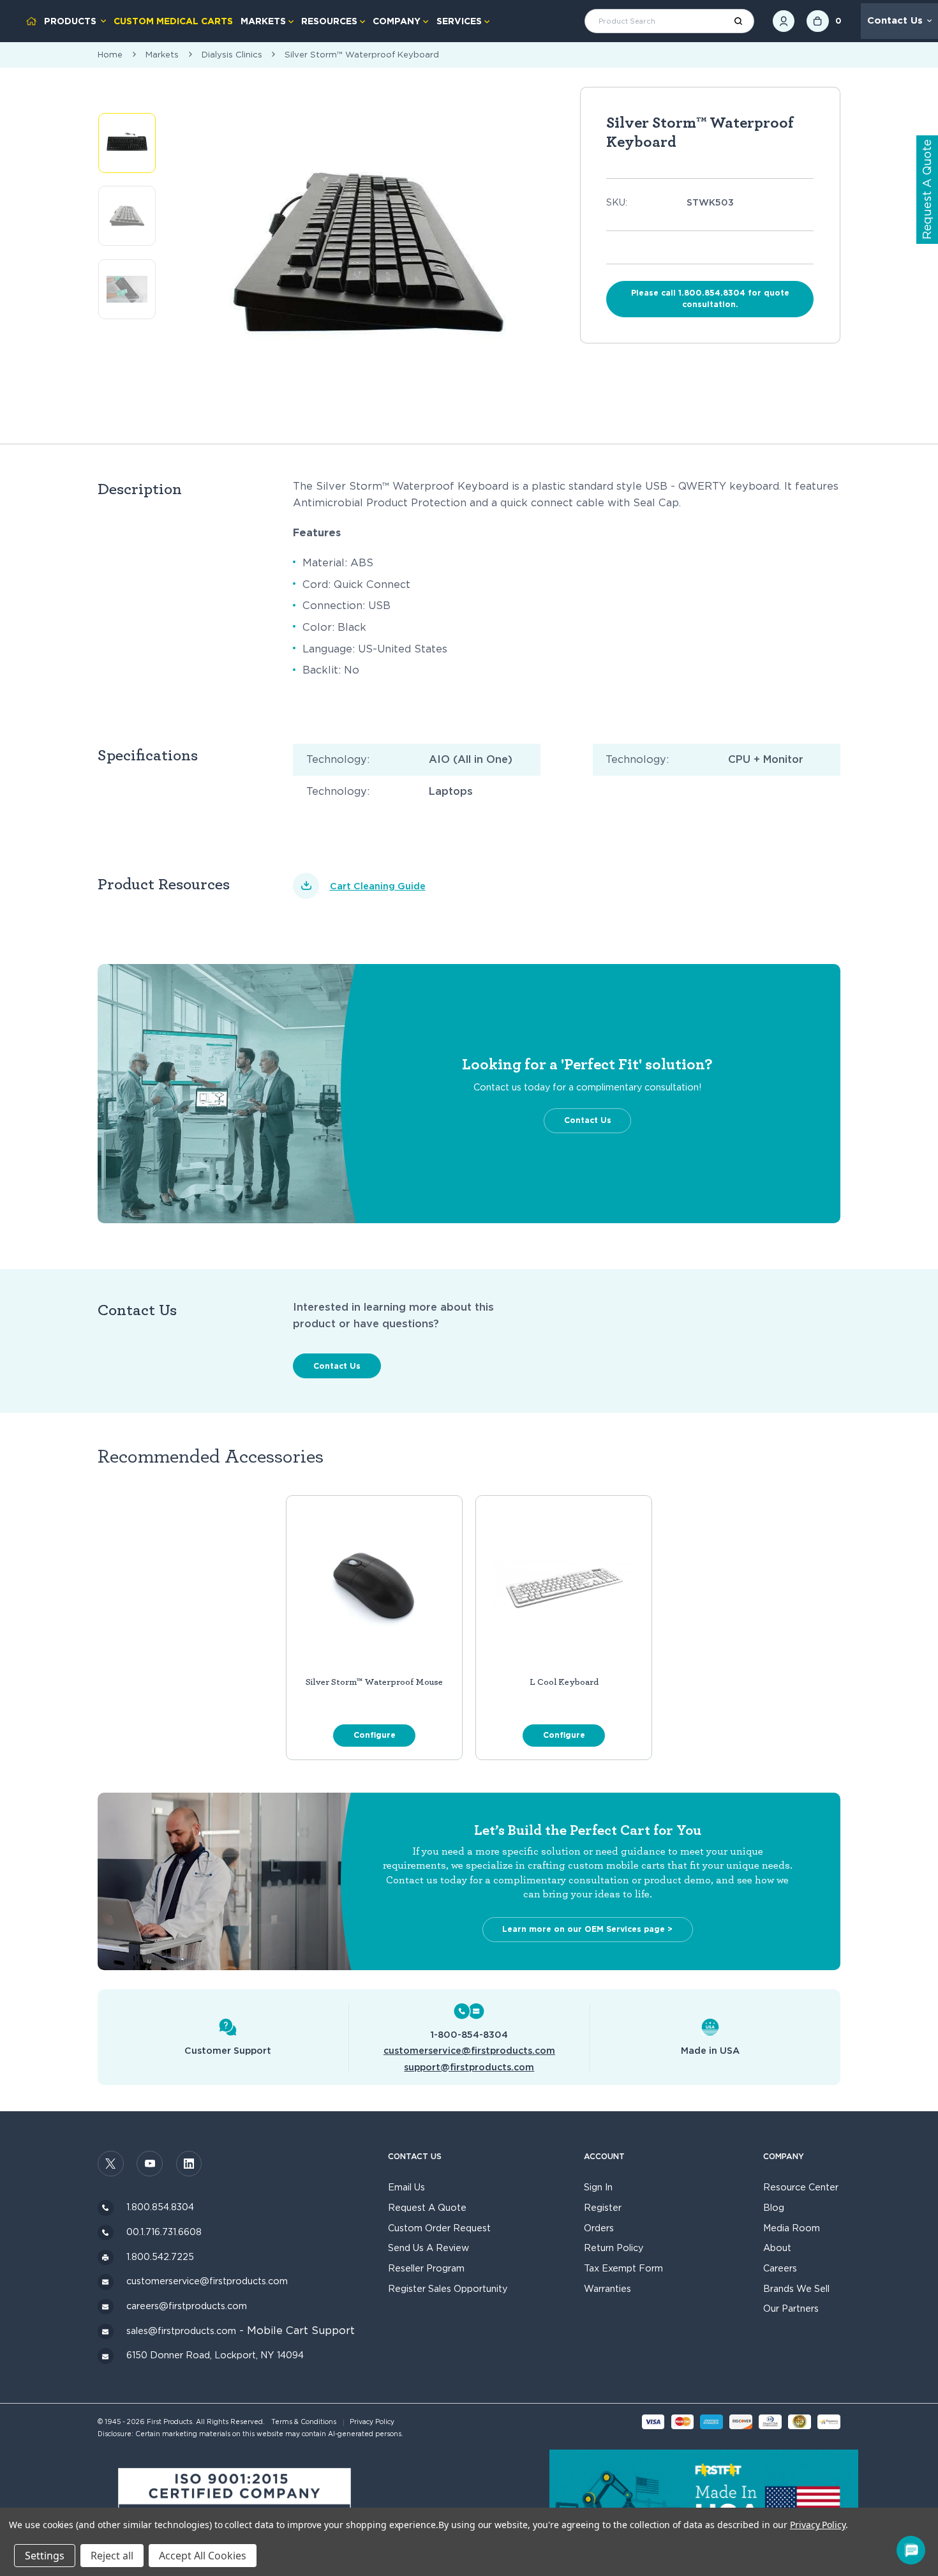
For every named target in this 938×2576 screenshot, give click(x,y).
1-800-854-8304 (469, 2034)
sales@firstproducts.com (181, 2331)
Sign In (598, 2187)
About (777, 2248)
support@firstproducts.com (469, 2067)
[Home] (31, 21)
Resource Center (801, 2187)
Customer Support (228, 2050)
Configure (375, 1735)
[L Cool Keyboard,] (564, 1586)
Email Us (406, 2187)
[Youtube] (150, 2164)
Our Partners (791, 2308)
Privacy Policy (372, 2422)
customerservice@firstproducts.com (469, 2050)
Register (603, 2207)
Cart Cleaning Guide (378, 886)
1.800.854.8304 (160, 2207)
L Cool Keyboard (564, 1682)
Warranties (607, 2288)
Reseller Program (426, 2268)
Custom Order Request (439, 2228)
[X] (111, 2164)
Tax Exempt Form (623, 2268)
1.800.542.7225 (160, 2256)
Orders (599, 2228)
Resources (329, 21)
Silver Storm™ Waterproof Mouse (374, 1682)
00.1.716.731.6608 (164, 2232)
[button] (235, 2504)
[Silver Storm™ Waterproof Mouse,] (375, 1586)
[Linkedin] (189, 2164)
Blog (774, 2207)
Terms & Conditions (304, 2422)
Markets (263, 21)
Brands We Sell (796, 2288)
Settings (45, 2556)
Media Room (792, 2228)
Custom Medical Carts (173, 21)
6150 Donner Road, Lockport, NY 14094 (215, 2355)
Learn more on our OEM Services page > (587, 1929)
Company (397, 21)
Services (459, 21)
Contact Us (895, 20)
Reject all (112, 2556)
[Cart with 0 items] (818, 21)
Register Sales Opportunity (448, 2288)
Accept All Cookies (203, 2556)
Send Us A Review (428, 2248)
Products (70, 21)
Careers (780, 2268)
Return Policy (614, 2248)
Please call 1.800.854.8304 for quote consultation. (710, 298)
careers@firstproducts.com (187, 2306)
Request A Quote (427, 2207)
